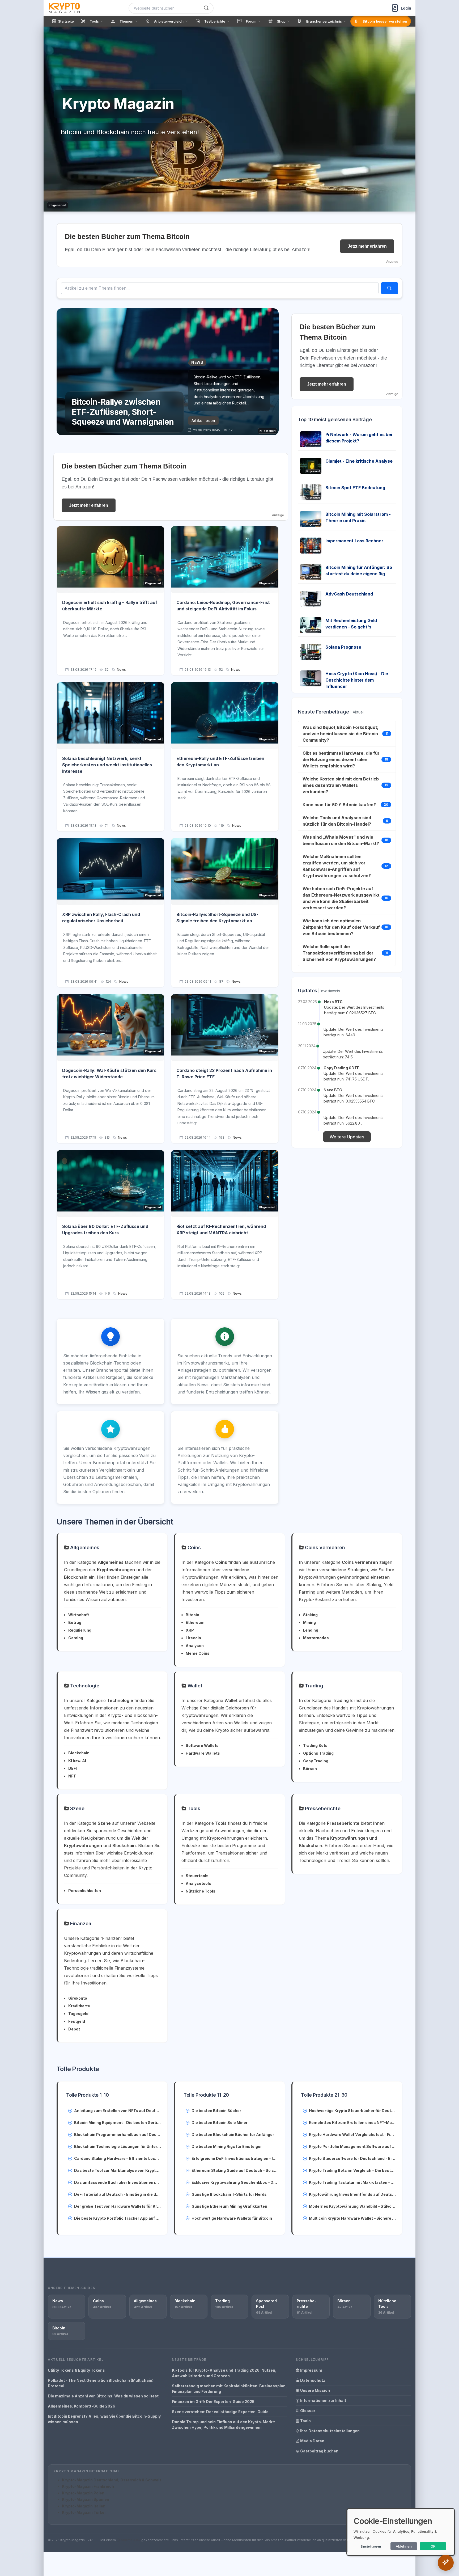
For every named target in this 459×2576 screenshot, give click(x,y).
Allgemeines (84, 1547)
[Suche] (206, 8)
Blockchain (79, 1753)
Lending (311, 1630)
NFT (72, 1776)
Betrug (75, 1622)
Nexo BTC (333, 1002)
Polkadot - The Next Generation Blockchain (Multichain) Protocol (101, 2383)
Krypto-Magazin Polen (83, 2493)
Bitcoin (192, 1615)
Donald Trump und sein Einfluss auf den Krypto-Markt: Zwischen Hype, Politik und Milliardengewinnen (223, 2425)
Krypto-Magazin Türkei (84, 2512)
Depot (74, 2029)
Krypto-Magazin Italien (84, 2506)
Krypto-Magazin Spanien (86, 2499)
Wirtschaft (79, 1615)
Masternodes (316, 1638)
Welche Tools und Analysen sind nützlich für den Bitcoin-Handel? (337, 821)
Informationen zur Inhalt (323, 2400)
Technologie (84, 1686)
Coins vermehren (324, 1547)
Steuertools (197, 1876)
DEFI (73, 1768)
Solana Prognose (343, 647)
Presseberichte (322, 1808)
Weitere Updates (347, 1137)
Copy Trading (316, 1761)
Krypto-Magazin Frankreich (88, 2486)
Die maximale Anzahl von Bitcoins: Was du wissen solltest (103, 2396)
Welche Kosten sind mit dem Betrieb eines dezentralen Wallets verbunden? (341, 785)
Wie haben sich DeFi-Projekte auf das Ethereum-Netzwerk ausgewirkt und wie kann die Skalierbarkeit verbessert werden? (341, 898)
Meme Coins (198, 1653)
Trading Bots (315, 1745)
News (121, 670)
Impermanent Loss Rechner (354, 541)
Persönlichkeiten (85, 1891)
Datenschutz (312, 2380)
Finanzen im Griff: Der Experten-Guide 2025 (213, 2402)
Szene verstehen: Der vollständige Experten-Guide (220, 2412)
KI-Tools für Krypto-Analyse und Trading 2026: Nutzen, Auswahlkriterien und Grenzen (224, 2373)
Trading (313, 1686)
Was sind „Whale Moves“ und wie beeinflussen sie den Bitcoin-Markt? (341, 840)
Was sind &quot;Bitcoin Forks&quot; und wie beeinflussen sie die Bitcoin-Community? (341, 734)
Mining (309, 1622)
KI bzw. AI (77, 1761)
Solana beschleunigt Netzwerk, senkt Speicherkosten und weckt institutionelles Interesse (107, 765)
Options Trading (318, 1753)
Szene (77, 1808)
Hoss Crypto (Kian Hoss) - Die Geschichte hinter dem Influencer (357, 680)
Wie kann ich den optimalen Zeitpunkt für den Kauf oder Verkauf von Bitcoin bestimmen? (341, 927)
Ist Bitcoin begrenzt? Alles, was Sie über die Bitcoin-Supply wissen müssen (104, 2419)
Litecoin (193, 1638)
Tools (193, 1808)
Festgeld (77, 2021)
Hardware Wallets (203, 1753)
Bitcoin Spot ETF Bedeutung (355, 488)
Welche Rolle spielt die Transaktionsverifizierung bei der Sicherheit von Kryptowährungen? (339, 953)
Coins (194, 1547)
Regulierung (80, 1630)
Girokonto (78, 1998)
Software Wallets (202, 1745)
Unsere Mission (315, 2390)
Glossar (307, 2411)
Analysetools (198, 1883)
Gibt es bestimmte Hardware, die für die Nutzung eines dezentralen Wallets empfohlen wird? (341, 759)
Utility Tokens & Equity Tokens (76, 2370)
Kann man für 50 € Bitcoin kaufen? (339, 805)
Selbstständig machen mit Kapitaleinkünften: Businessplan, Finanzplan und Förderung (229, 2389)
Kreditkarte (79, 2006)
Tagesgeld (78, 2014)
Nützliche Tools (201, 1891)
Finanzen (80, 1923)
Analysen (195, 1646)
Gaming (76, 1638)
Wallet (194, 1686)
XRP (190, 1630)
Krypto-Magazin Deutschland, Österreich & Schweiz (112, 2480)
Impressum (311, 2370)
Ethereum (195, 1622)
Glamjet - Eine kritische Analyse (359, 461)
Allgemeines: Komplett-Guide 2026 (82, 2406)
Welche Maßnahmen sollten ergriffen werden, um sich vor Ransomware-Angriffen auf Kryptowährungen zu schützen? (337, 866)
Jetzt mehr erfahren (367, 246)
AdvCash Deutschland (349, 594)
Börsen (310, 1769)
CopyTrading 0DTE (341, 1068)
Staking (310, 1615)
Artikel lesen (203, 421)
